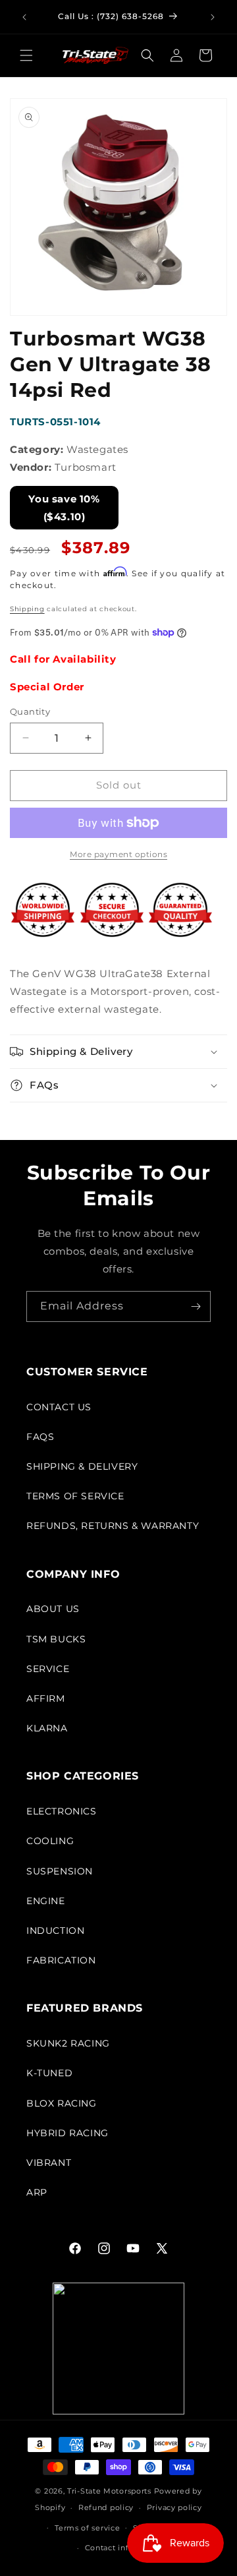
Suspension (60, 1871)
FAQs (40, 1437)
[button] (26, 55)
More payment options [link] (118, 854)
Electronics (62, 1811)
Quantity (30, 711)
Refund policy (106, 2507)
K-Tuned (49, 2073)
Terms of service (87, 2528)
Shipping (27, 609)
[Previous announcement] (24, 17)
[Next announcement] (213, 17)
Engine (46, 1901)
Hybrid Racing (67, 2133)
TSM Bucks (56, 1639)
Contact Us (59, 1407)
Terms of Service (75, 1496)
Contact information (125, 2548)
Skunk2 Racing (68, 2043)
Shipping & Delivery (82, 1466)
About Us (53, 1609)
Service (48, 1669)
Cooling (50, 1841)
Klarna (47, 1728)
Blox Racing (62, 2103)
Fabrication (61, 1960)
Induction (55, 1931)
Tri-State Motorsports (109, 2491)
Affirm (46, 1698)
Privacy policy (174, 2507)
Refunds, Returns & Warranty (113, 1526)
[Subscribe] (196, 1306)
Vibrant (49, 2163)
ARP (37, 2192)
